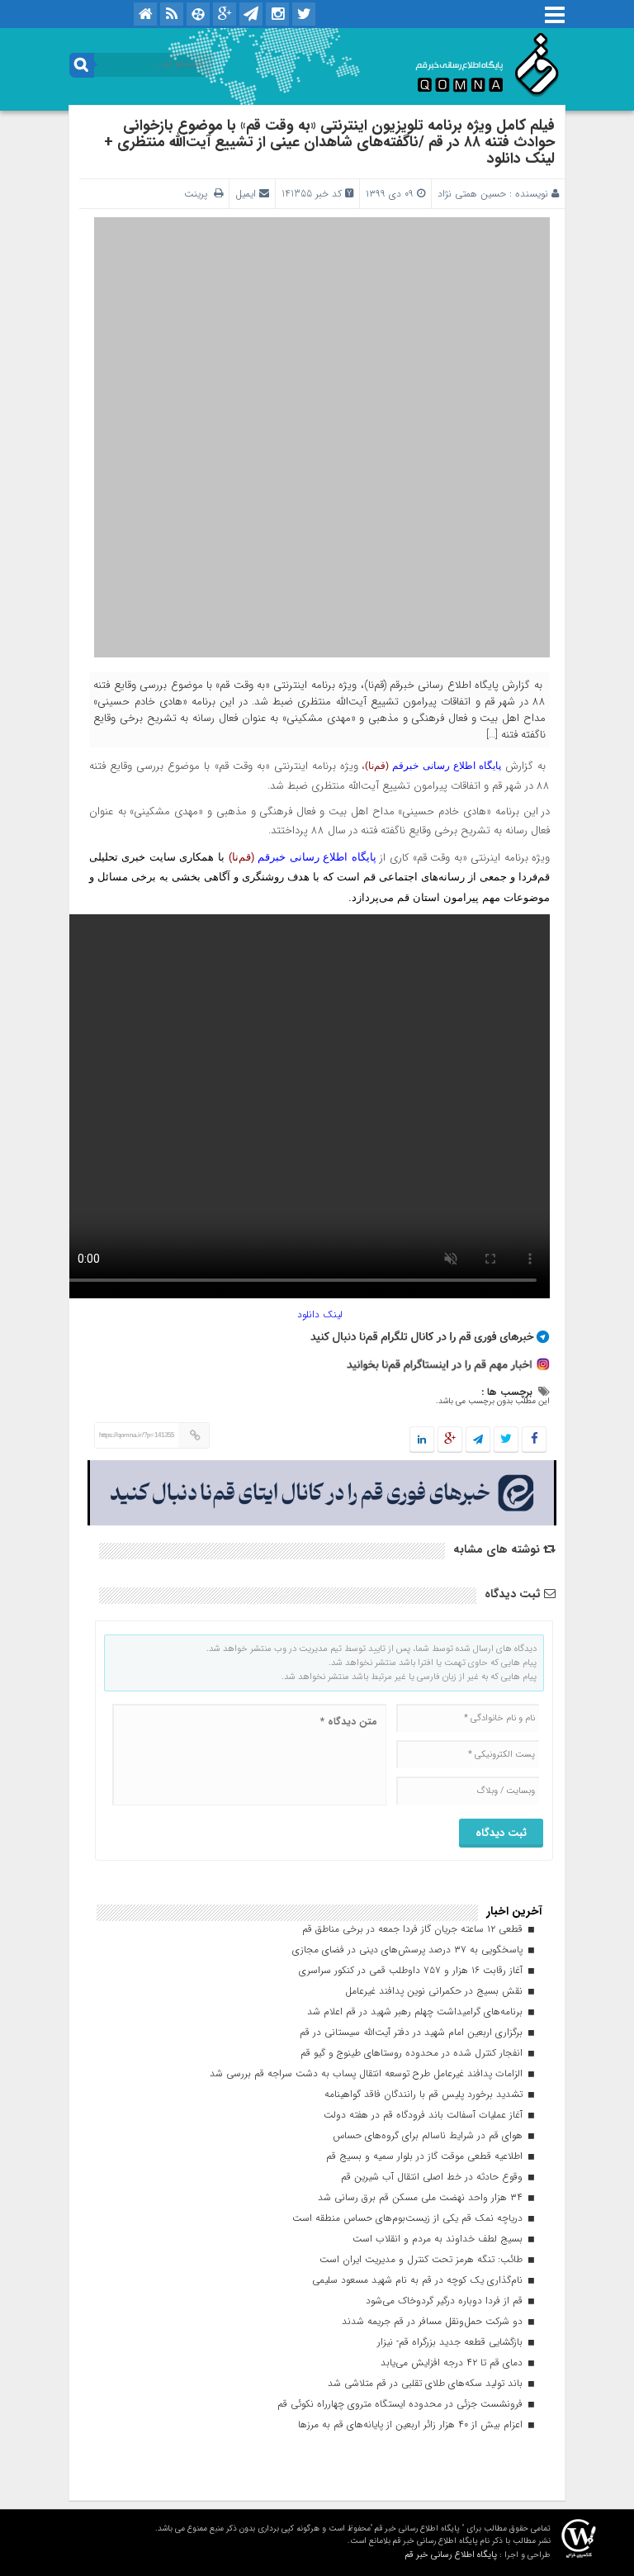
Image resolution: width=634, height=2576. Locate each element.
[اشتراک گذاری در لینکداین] (422, 1440)
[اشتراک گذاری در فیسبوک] (534, 1440)
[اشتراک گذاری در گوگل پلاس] (450, 1440)
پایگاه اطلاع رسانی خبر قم (451, 2555)
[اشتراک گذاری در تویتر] (506, 1440)
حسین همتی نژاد (472, 194)
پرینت (199, 194)
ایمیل (246, 194)
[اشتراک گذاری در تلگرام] (478, 1440)
